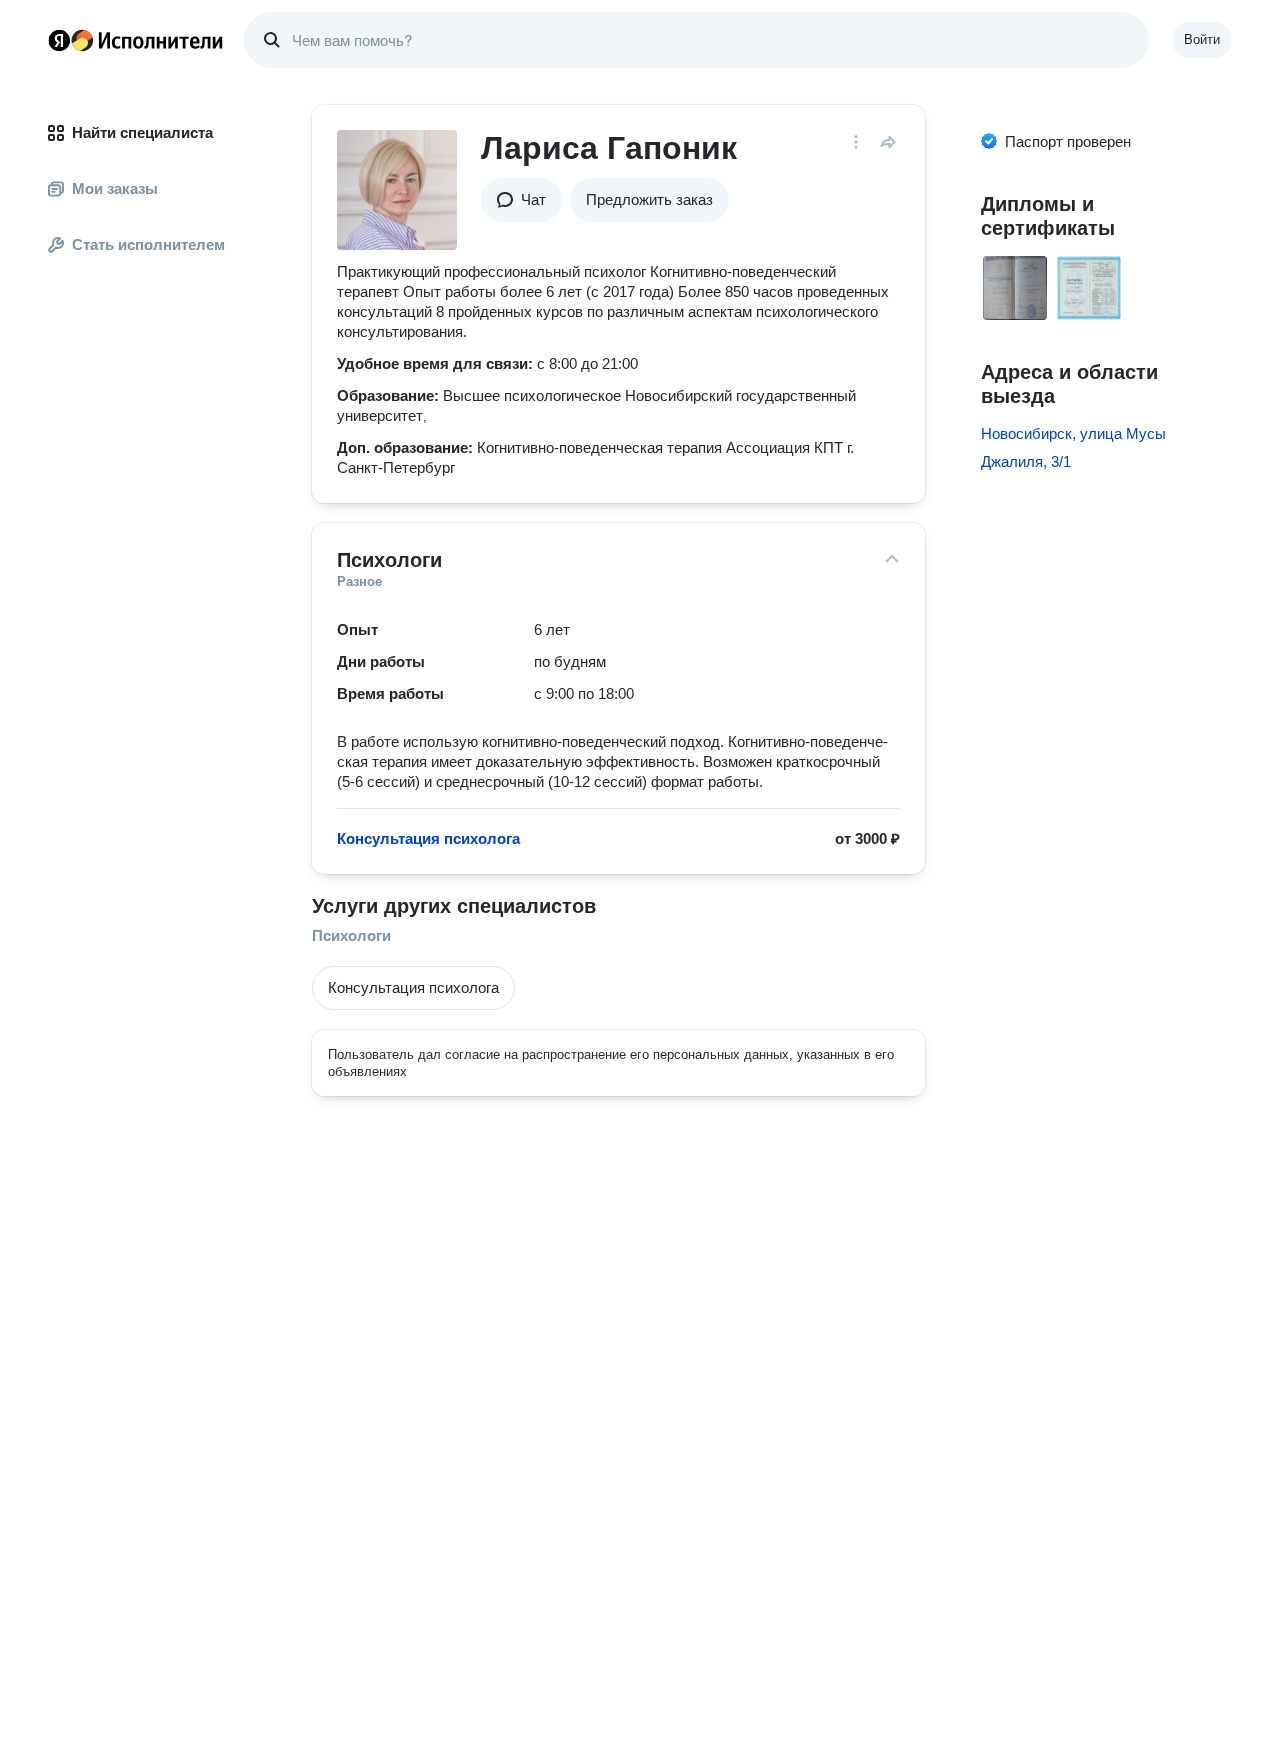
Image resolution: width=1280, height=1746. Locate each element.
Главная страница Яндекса (59, 40)
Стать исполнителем (148, 244)
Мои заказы (115, 188)
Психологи (351, 935)
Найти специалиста (142, 132)
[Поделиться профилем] (888, 142)
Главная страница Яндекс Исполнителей (136, 40)
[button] (521, 200)
